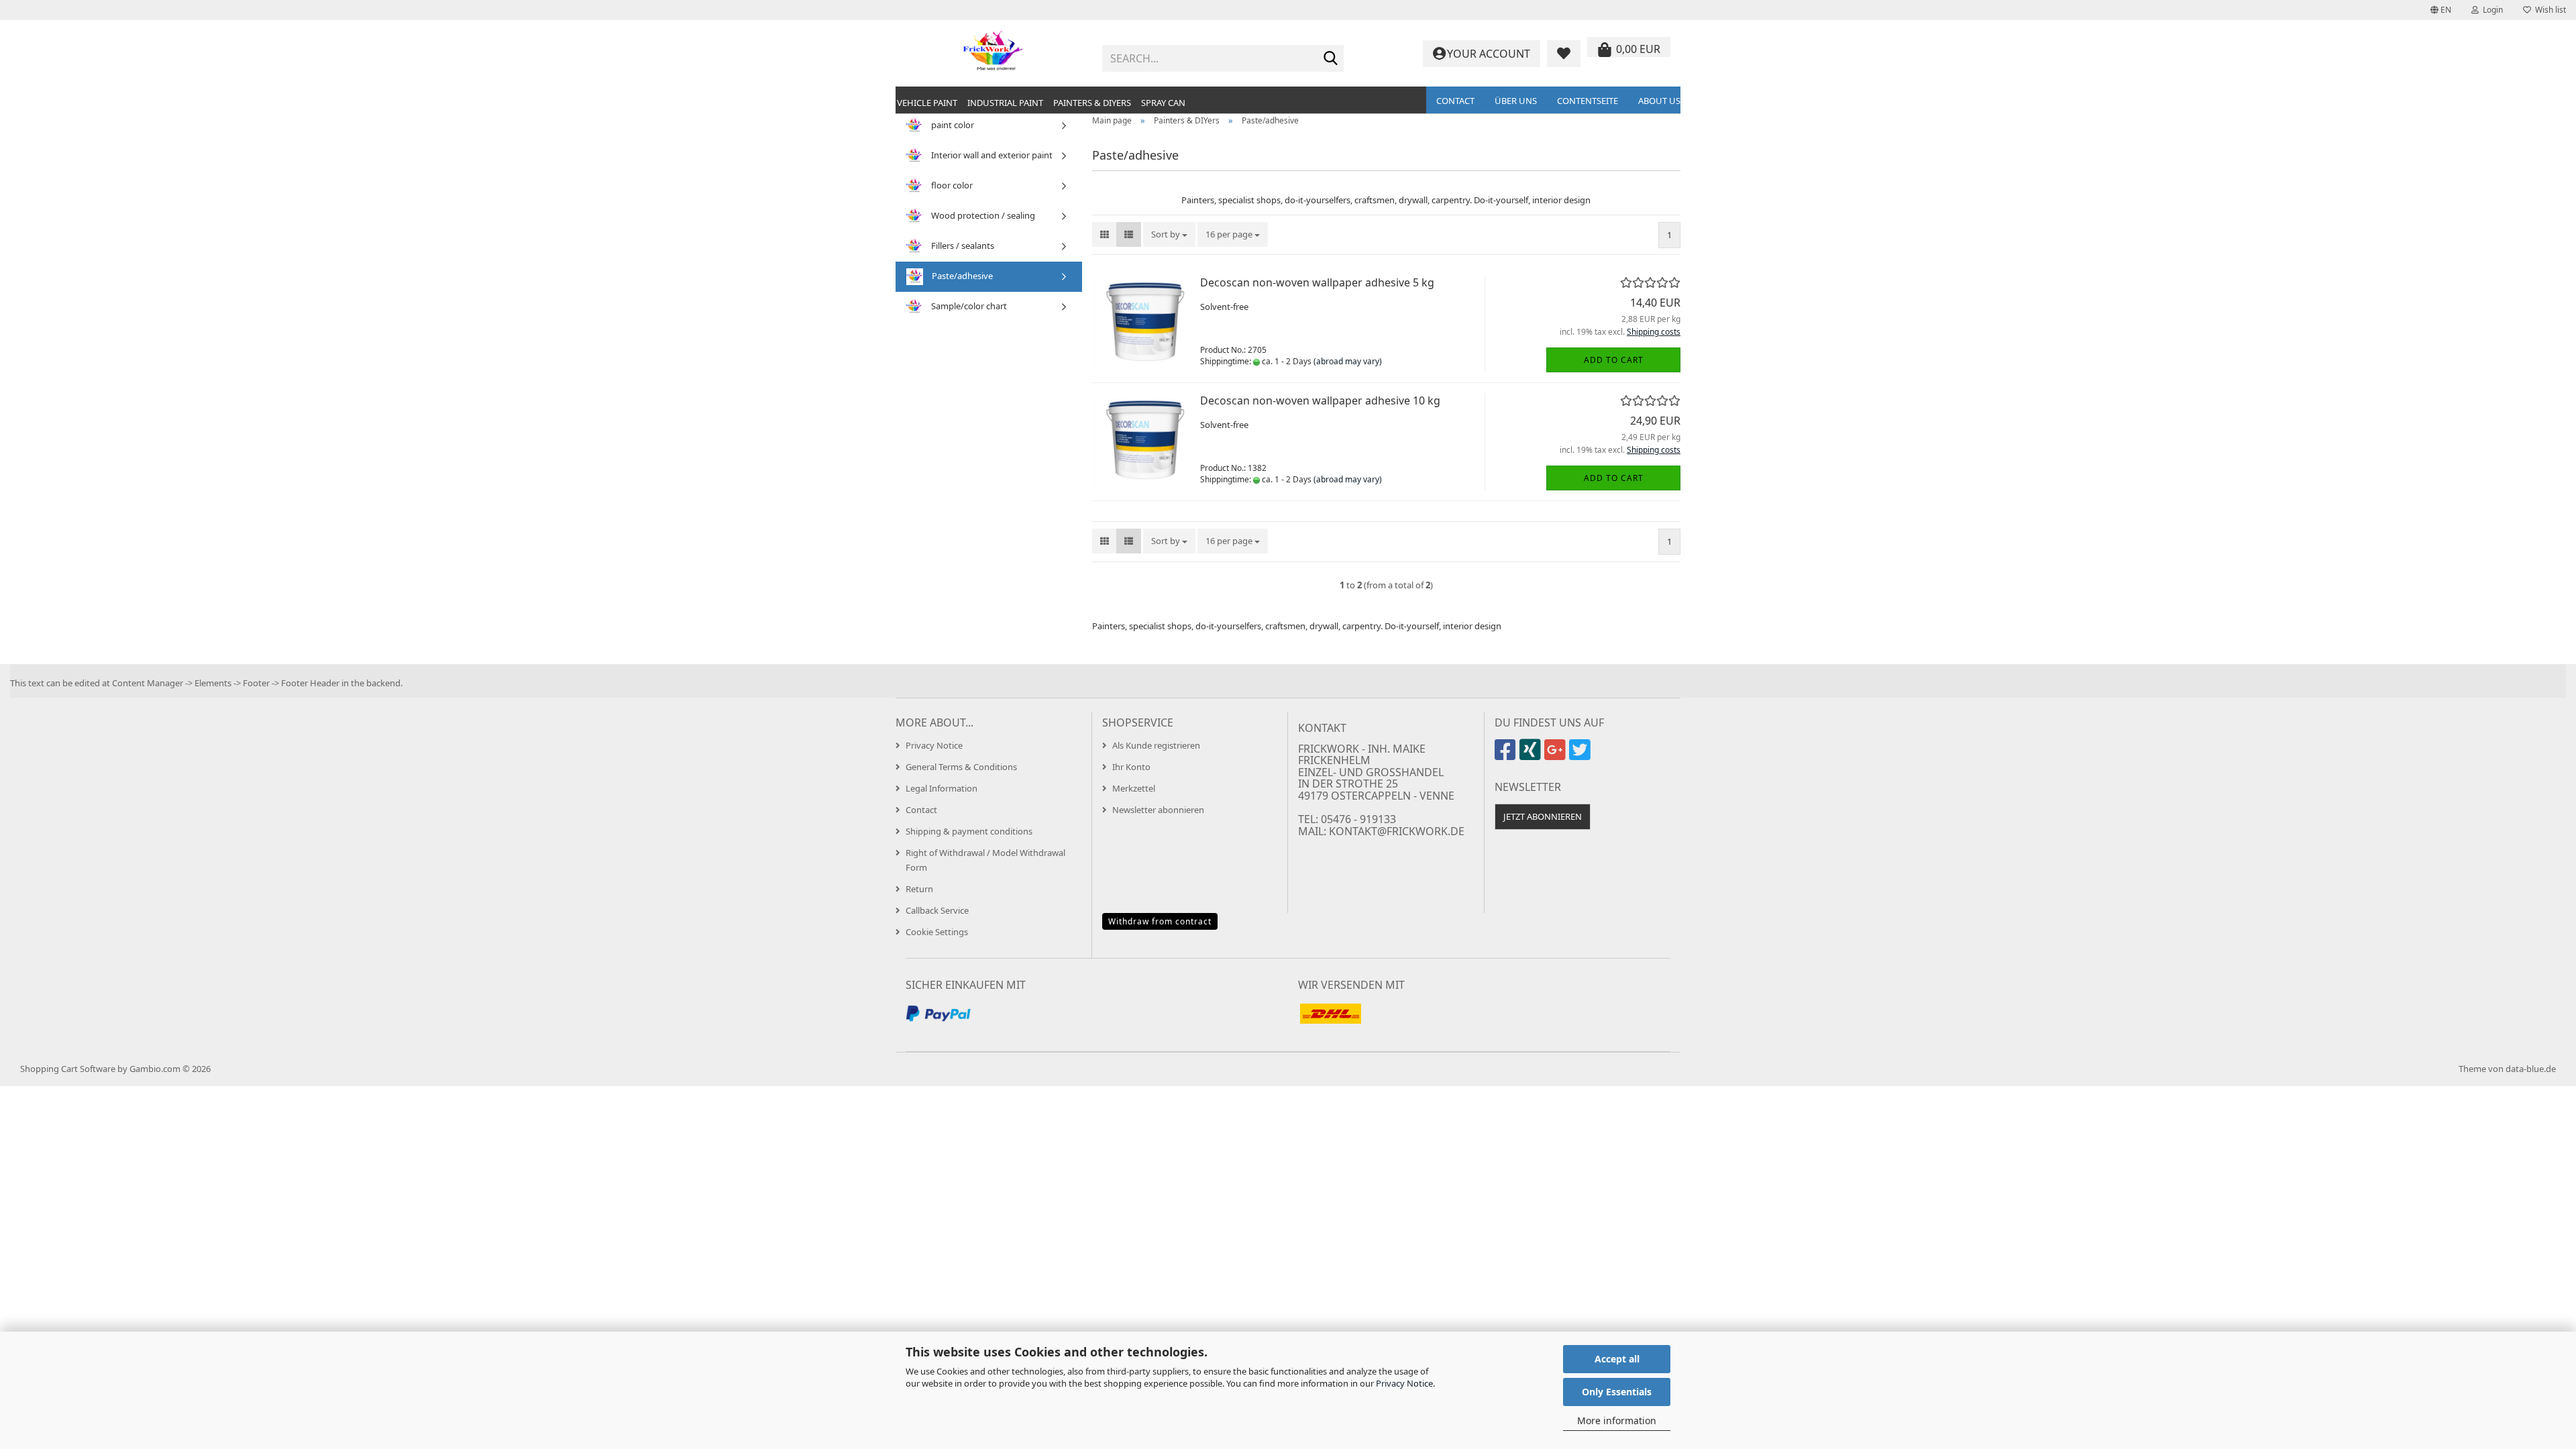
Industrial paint (1005, 103)
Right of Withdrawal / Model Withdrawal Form (985, 860)
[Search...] (1331, 59)
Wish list (2548, 10)
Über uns (1516, 101)
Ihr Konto (1131, 767)
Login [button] (2491, 10)
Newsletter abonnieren (1158, 810)
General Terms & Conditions (961, 767)
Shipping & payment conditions (969, 831)
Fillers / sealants (962, 246)
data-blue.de (2531, 1069)
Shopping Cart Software (68, 1069)
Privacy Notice (1404, 1383)
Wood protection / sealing (982, 215)
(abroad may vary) (1348, 361)
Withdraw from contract (1160, 921)
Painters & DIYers (1092, 103)
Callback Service (937, 910)
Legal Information (942, 788)
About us (1659, 101)
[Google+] (1557, 755)
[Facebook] (1507, 755)
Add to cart (1614, 360)
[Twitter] (1581, 755)
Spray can (1163, 103)
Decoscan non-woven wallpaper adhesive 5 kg (1317, 282)
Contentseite (1588, 101)
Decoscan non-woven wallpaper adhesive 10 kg (1320, 400)
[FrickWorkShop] (994, 54)
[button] (2441, 10)
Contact (1455, 101)
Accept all (1617, 1359)
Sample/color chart (968, 306)
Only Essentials (1617, 1392)
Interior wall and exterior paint (991, 155)
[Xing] (1532, 755)
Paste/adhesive (961, 276)
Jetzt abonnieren (1543, 816)
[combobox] (1169, 234)
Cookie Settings (937, 932)
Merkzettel (1134, 788)
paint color (952, 125)
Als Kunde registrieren (1156, 745)
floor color (951, 185)
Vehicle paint (927, 103)
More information (1617, 1420)
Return (919, 889)
